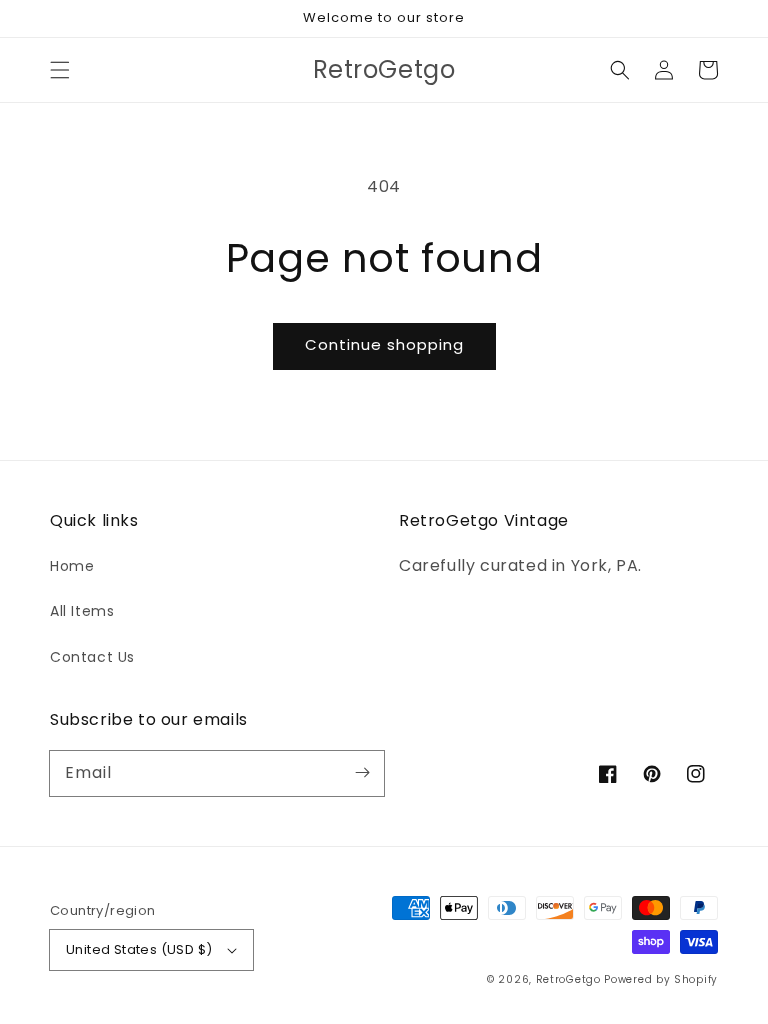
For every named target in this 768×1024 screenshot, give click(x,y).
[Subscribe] (362, 773)
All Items (82, 611)
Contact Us (92, 657)
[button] (60, 70)
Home (72, 566)
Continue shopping (384, 344)
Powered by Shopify (661, 979)
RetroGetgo (568, 979)
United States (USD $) (139, 949)
